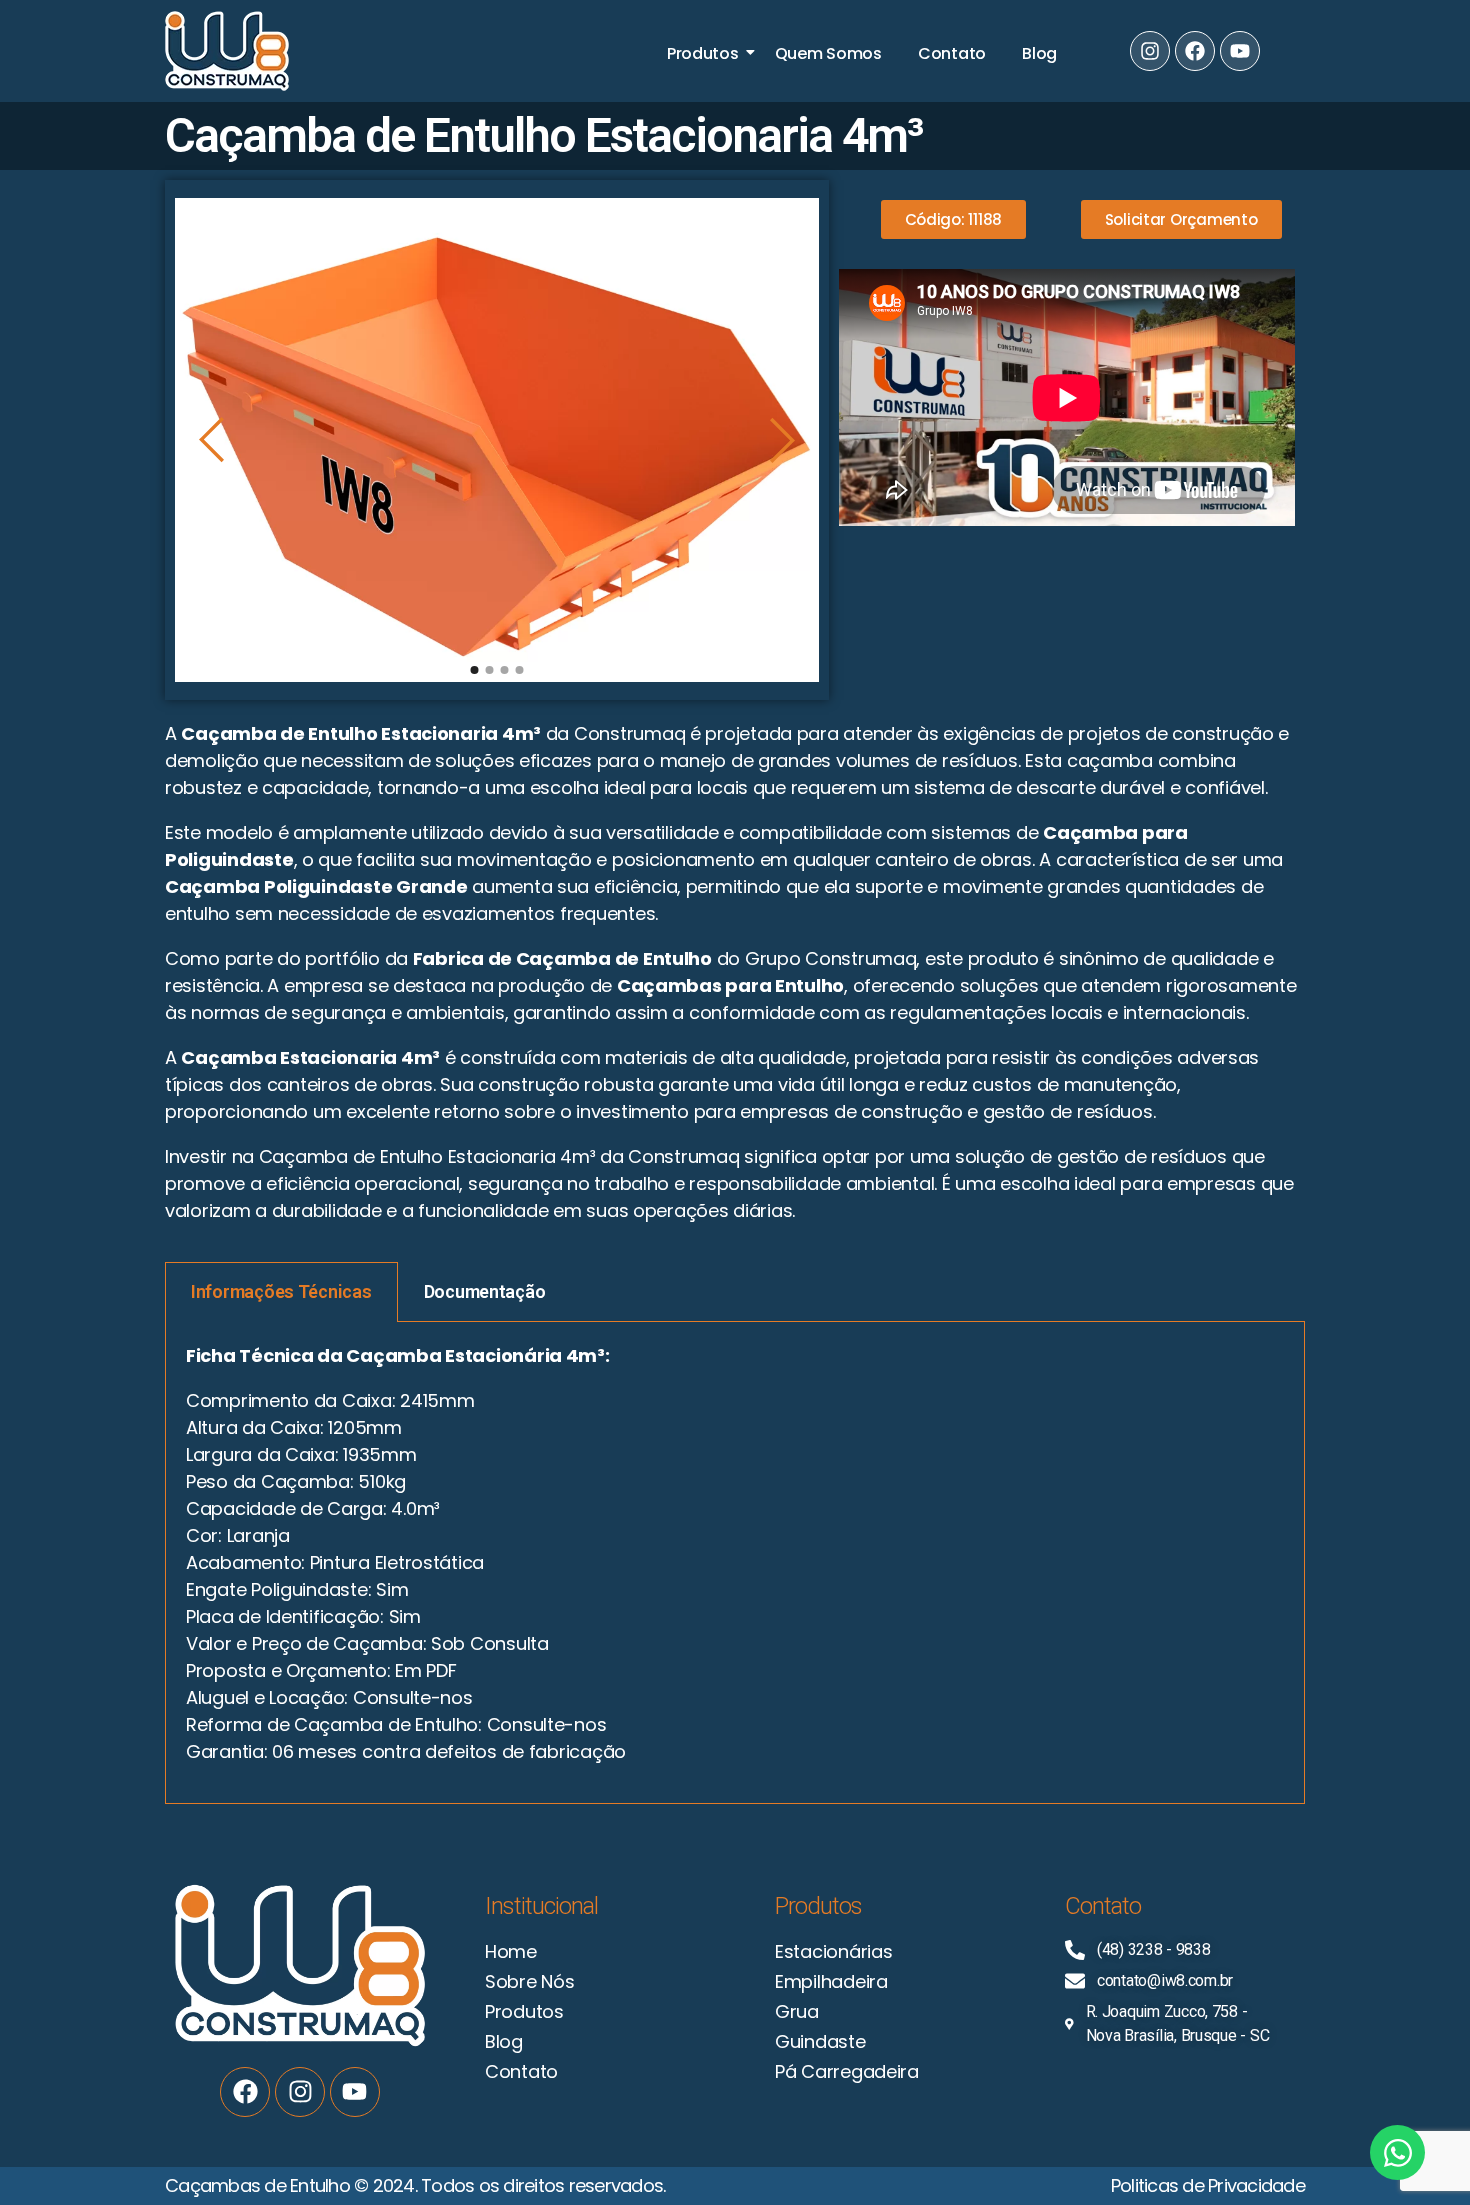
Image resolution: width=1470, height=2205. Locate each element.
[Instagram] (1150, 51)
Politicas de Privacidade (1208, 2185)
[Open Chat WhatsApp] (1397, 2152)
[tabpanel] (735, 1563)
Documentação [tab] (485, 1291)
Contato (952, 53)
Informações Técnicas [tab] (281, 1291)
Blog (1039, 53)
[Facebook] (1195, 51)
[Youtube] (1240, 51)
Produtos (703, 53)
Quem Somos (828, 53)
